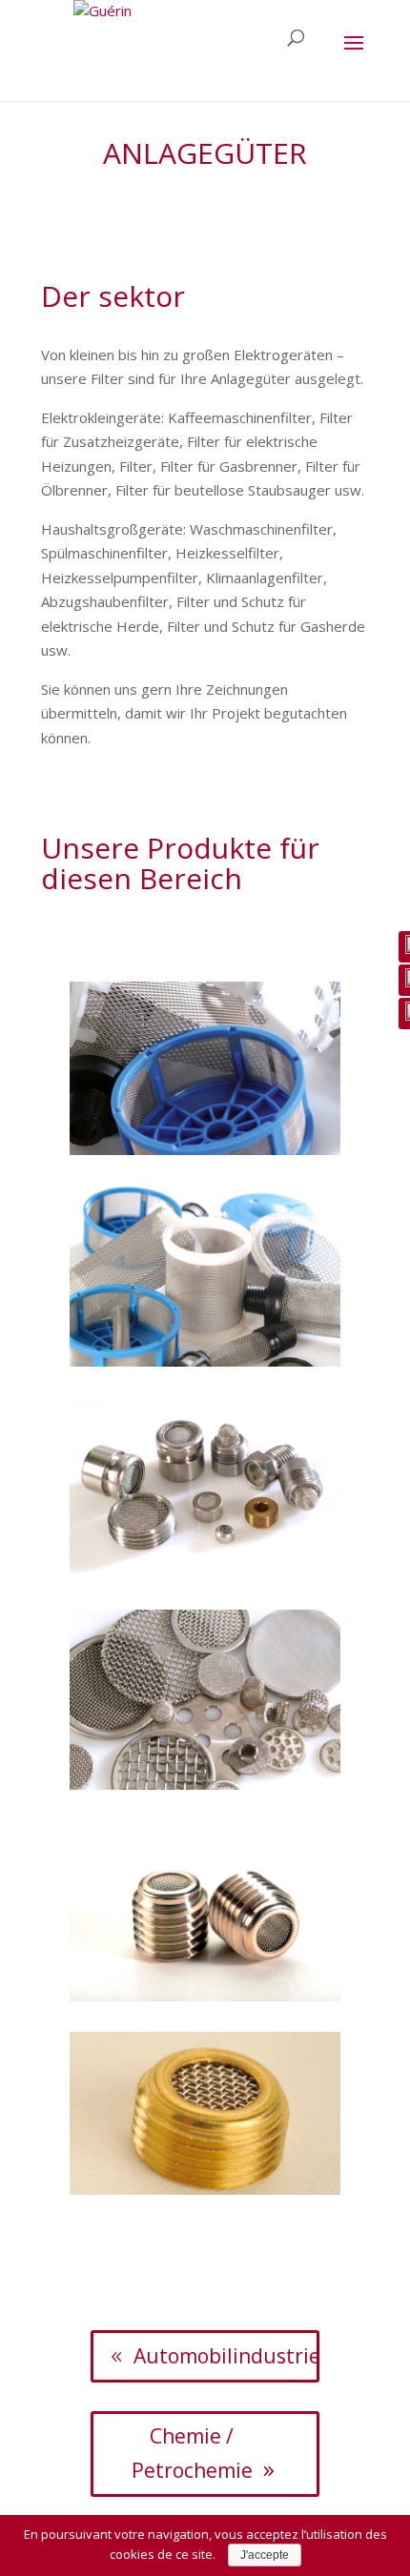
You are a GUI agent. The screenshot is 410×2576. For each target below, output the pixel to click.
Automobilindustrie (227, 2356)
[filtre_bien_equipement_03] (205, 1361)
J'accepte (265, 2555)
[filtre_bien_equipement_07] (205, 2189)
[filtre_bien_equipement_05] (205, 1784)
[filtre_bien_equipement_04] (205, 1572)
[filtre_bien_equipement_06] (205, 1996)
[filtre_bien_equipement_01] (205, 1149)
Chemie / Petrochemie (192, 2453)
